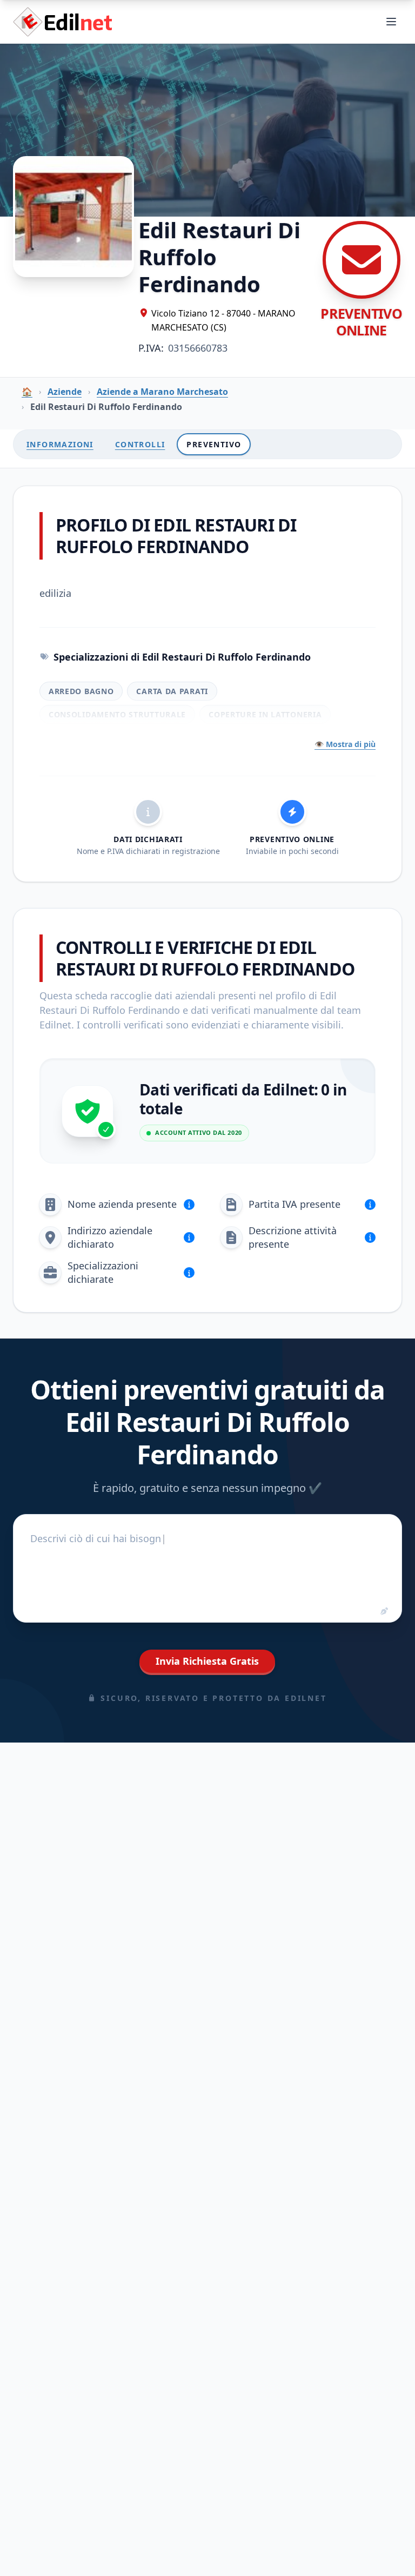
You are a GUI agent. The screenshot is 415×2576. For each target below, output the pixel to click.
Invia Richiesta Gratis (207, 1661)
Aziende (65, 392)
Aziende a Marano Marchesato (162, 392)
